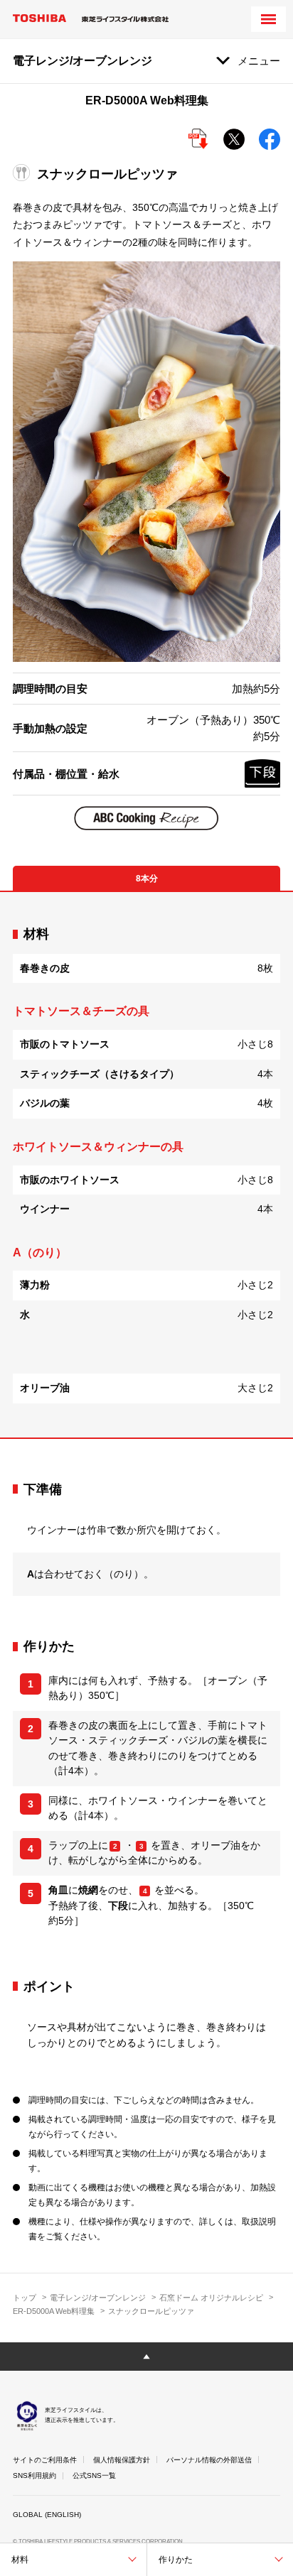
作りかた (176, 2560)
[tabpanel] (146, 1164)
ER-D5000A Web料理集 (54, 2311)
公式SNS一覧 (94, 2476)
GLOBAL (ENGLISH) (47, 2515)
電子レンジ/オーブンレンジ (98, 2298)
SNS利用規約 (34, 2476)
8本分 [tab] (147, 879)
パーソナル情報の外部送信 (209, 2460)
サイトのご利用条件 (45, 2460)
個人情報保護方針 (122, 2460)
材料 (20, 2560)
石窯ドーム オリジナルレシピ (211, 2298)
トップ (25, 2298)
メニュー (259, 61)
